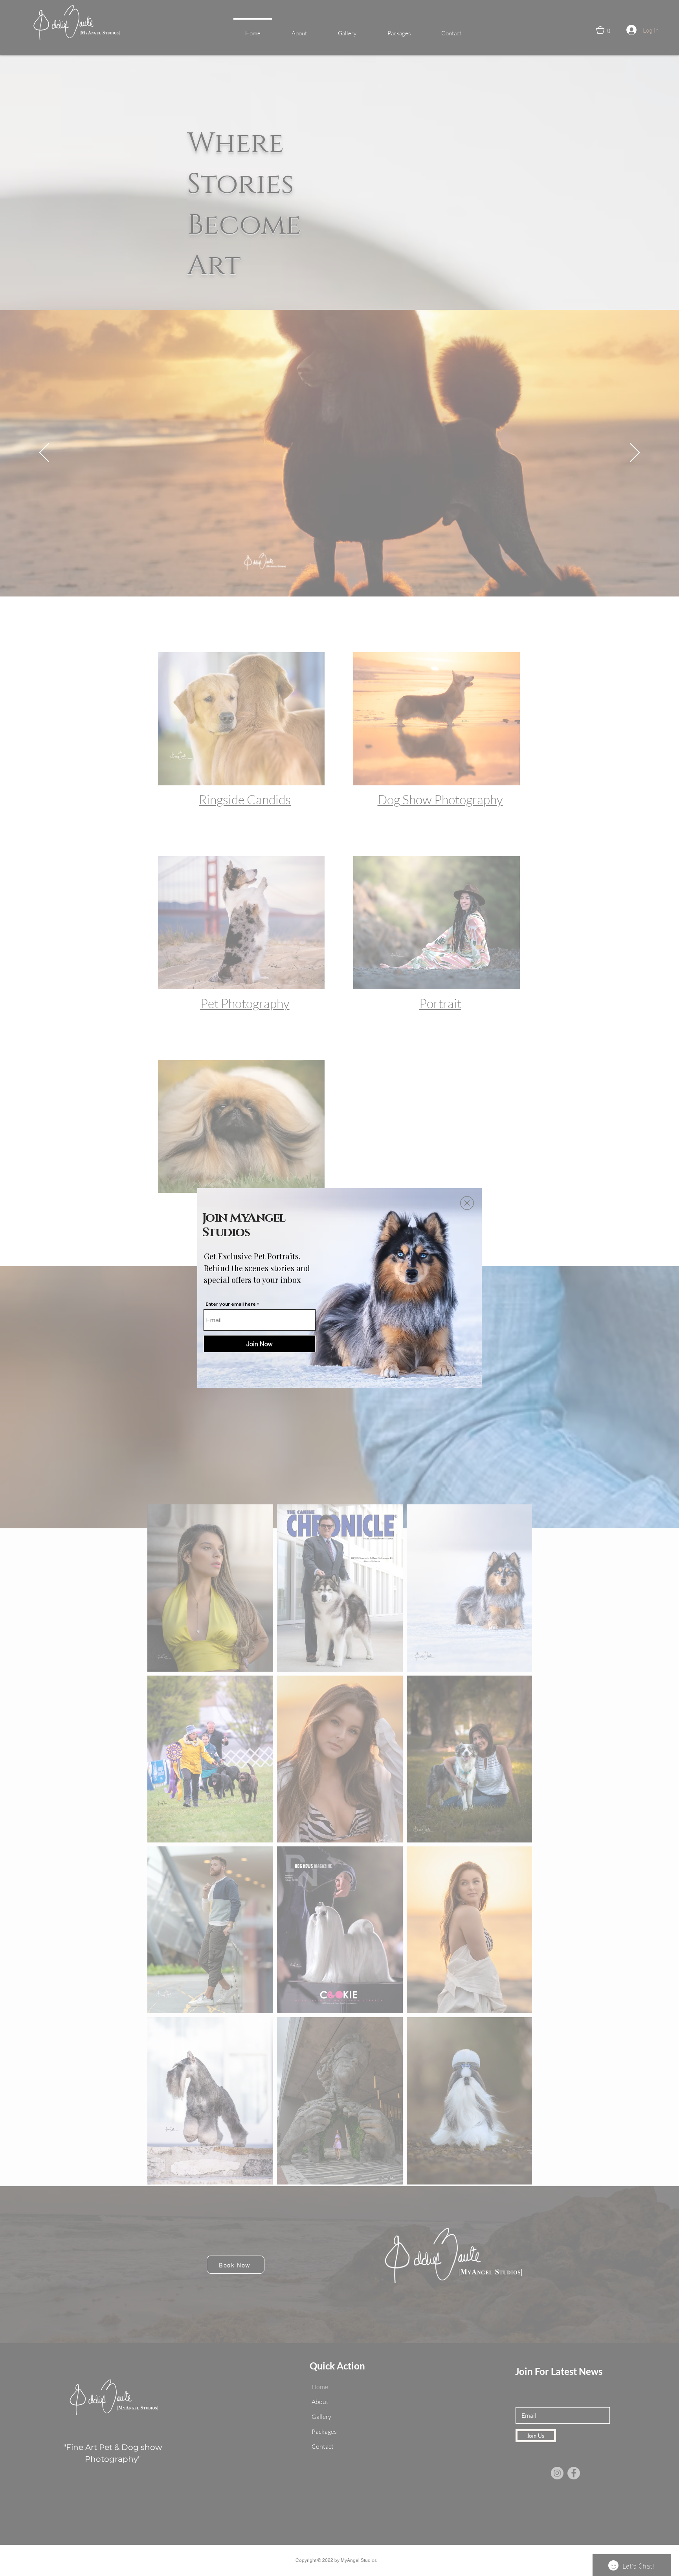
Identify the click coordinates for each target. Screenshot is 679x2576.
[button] (467, 1203)
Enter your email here (231, 1304)
